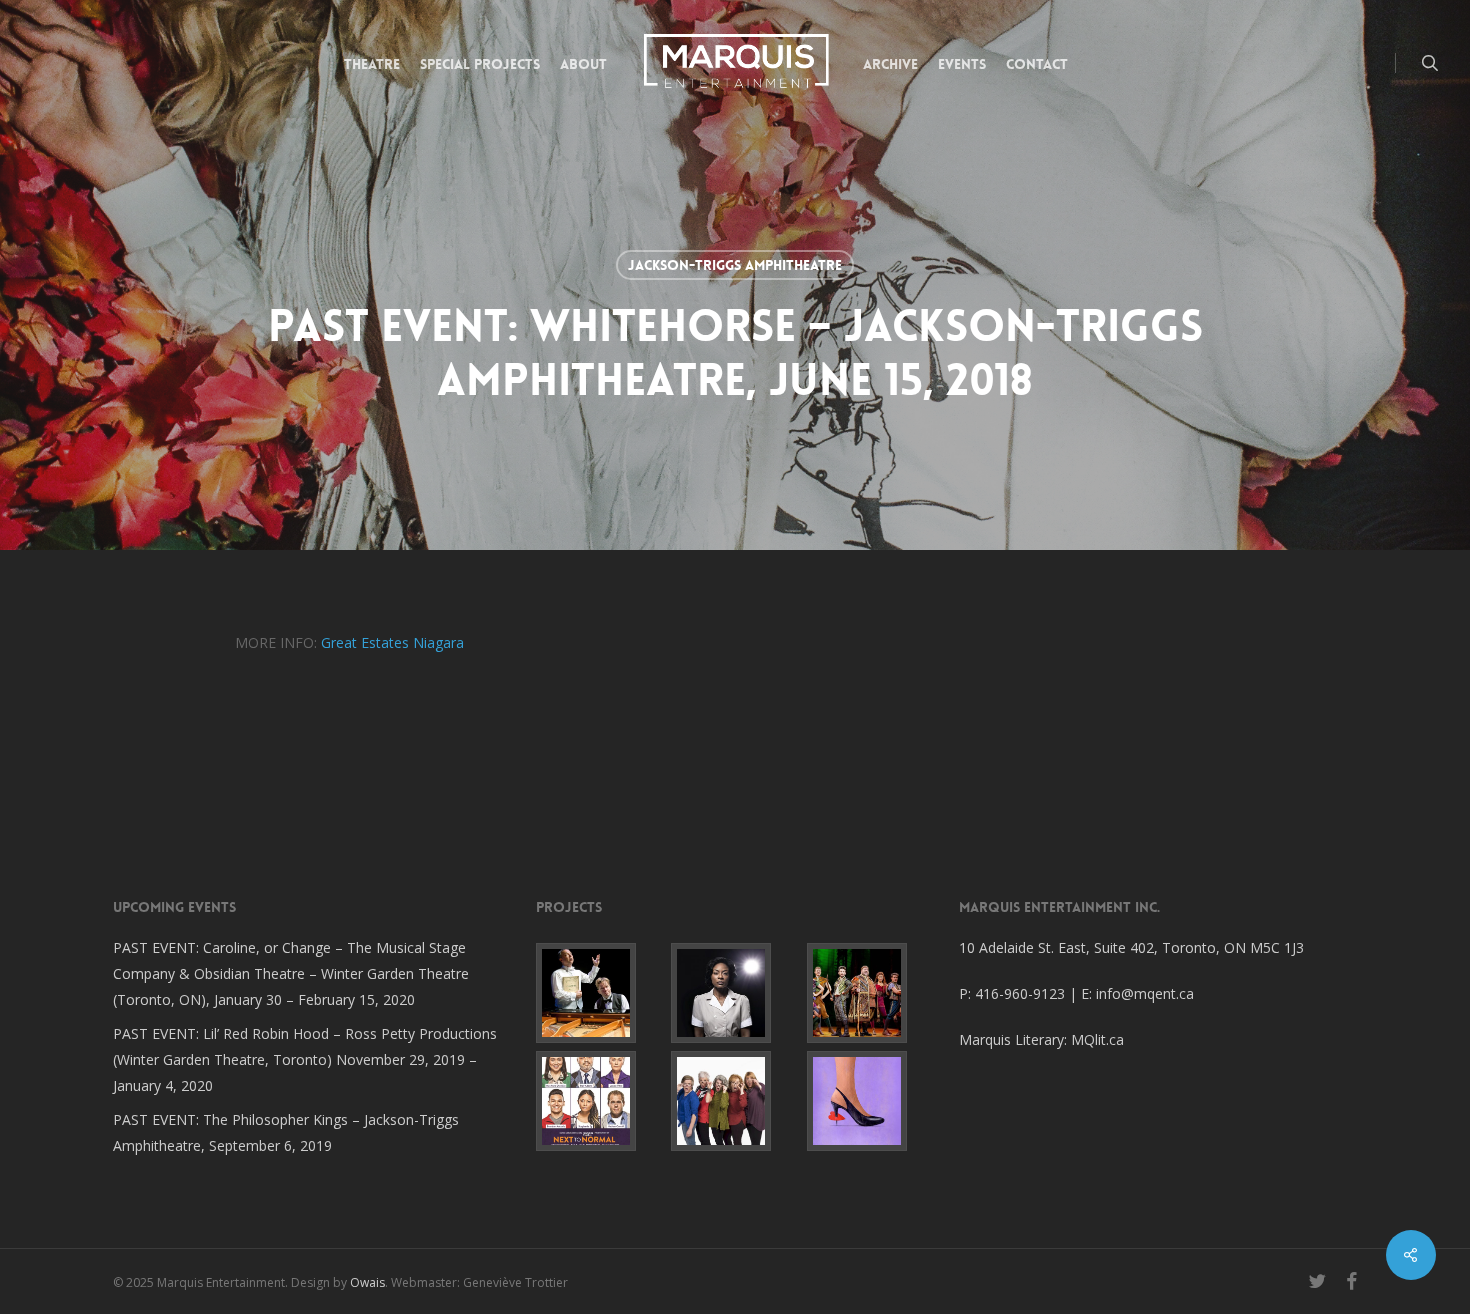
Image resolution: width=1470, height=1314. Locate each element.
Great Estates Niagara (392, 642)
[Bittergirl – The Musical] (870, 1101)
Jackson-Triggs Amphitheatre (735, 265)
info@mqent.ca (1147, 993)
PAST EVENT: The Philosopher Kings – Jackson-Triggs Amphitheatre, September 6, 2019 (286, 1132)
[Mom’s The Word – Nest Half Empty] (734, 1101)
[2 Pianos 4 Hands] (599, 993)
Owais (367, 1282)
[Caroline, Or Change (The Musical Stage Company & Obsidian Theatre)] (734, 993)
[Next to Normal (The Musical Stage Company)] (599, 1101)
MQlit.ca (1097, 1039)
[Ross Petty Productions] (870, 993)
